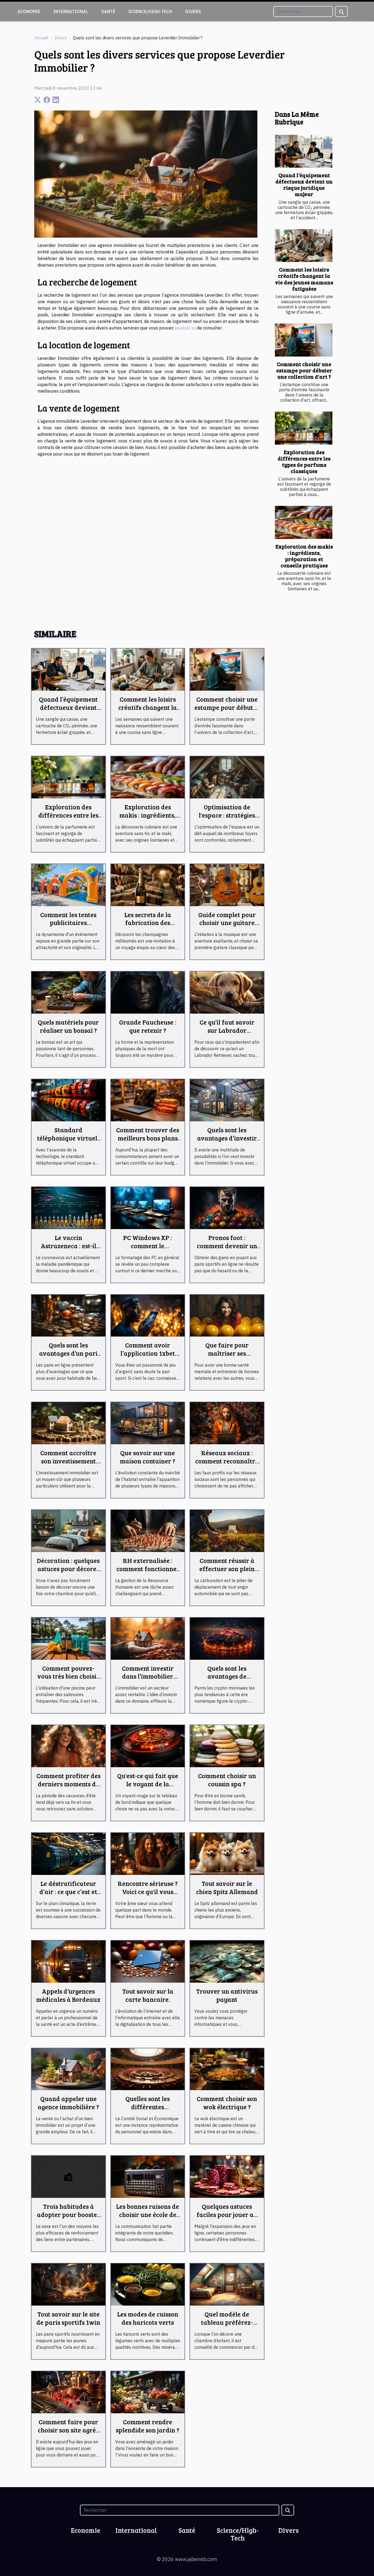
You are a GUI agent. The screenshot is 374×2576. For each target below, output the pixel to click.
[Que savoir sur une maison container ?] (148, 1423)
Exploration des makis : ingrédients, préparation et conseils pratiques (304, 556)
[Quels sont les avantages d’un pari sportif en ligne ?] (68, 1315)
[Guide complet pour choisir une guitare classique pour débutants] (227, 885)
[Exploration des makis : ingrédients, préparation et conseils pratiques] (304, 522)
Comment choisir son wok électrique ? (227, 2103)
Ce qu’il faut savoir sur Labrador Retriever (227, 1030)
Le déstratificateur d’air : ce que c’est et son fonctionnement (68, 1891)
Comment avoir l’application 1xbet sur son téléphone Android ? (148, 1357)
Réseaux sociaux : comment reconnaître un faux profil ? (227, 1461)
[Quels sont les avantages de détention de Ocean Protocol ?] (227, 1638)
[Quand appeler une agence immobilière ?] (68, 2069)
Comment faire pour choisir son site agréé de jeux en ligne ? (68, 2430)
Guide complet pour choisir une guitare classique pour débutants (227, 927)
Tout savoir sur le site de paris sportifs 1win (68, 2318)
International (71, 11)
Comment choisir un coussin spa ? (227, 1780)
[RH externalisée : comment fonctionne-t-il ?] (148, 1530)
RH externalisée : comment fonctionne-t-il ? (148, 1569)
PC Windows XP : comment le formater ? (148, 1246)
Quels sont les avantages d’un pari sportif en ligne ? (68, 1353)
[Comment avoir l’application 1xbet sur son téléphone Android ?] (148, 1315)
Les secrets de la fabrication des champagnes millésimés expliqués (148, 927)
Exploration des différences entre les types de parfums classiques (304, 461)
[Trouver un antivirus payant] (227, 1961)
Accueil (41, 38)
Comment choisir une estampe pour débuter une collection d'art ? (304, 370)
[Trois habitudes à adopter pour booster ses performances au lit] (68, 2176)
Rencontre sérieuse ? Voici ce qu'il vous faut (148, 1891)
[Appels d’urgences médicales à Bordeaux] (68, 1961)
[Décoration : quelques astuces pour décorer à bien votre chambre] (68, 1530)
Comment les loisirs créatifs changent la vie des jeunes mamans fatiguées (304, 279)
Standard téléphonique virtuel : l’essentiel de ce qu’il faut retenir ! (68, 1142)
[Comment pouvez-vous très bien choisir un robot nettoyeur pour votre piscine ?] (68, 1638)
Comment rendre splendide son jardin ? (148, 2426)
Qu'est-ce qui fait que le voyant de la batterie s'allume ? (148, 1784)
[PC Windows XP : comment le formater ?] (148, 1207)
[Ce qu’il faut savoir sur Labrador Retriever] (227, 992)
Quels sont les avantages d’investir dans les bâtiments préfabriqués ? (227, 1142)
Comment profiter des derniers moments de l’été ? (68, 1784)
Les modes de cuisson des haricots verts (148, 2318)
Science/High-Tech (150, 11)
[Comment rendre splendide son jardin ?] (148, 2392)
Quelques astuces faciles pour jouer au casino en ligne (227, 2214)
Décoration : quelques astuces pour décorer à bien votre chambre (68, 1569)
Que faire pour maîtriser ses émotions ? (227, 1353)
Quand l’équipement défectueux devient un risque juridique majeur (304, 184)
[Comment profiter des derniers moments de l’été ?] (68, 1746)
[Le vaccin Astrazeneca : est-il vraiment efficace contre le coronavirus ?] (68, 1207)
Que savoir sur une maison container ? (148, 1457)
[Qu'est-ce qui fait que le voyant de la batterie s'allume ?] (148, 1746)
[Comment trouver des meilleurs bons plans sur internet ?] (148, 1100)
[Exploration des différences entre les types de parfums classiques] (304, 428)
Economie (29, 11)
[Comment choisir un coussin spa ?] (227, 1746)
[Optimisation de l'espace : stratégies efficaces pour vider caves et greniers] (227, 777)
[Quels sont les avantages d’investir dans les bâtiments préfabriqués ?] (227, 1100)
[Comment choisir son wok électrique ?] (227, 2069)
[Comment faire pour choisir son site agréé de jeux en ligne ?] (68, 2392)
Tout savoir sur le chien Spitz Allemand (227, 1887)
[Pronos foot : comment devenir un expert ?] (227, 1207)
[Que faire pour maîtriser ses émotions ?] (227, 1315)
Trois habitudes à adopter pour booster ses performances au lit (68, 2218)
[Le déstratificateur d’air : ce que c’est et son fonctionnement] (68, 1853)
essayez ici (185, 328)
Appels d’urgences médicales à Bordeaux (68, 1995)
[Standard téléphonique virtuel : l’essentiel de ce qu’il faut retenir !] (68, 1100)
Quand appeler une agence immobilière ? (68, 2103)
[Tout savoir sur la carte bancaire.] (148, 1961)
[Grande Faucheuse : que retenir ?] (148, 992)
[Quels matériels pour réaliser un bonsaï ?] (68, 992)
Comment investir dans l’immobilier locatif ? (148, 1676)
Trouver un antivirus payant (227, 1995)
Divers (193, 11)
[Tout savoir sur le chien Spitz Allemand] (227, 1853)
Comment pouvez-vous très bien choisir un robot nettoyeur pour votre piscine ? (68, 1680)
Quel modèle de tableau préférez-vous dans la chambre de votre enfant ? (227, 2326)
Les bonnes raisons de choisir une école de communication (148, 2214)
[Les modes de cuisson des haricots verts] (148, 2284)
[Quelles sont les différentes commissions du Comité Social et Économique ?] (148, 2069)
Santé (108, 11)
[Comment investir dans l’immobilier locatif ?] (148, 1638)
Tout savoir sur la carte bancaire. (148, 1995)
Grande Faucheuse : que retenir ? (148, 1026)
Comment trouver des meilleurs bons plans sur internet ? (148, 1138)
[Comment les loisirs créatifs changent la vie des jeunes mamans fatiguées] (304, 246)
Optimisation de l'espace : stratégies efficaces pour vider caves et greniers (227, 819)
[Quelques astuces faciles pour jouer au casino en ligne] (227, 2176)
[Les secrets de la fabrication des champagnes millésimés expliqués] (148, 885)
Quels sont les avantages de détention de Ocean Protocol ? (227, 1680)
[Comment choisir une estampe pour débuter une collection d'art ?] (304, 340)
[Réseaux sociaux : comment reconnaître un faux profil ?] (227, 1423)
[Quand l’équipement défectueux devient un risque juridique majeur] (304, 151)
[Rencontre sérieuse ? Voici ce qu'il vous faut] (148, 1853)
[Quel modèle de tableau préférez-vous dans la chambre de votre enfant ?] (227, 2284)
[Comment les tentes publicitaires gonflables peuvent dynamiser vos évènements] (68, 885)
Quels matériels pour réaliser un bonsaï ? (68, 1026)
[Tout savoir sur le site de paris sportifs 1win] (68, 2284)
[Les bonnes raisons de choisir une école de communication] (148, 2176)
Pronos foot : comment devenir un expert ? (227, 1246)
